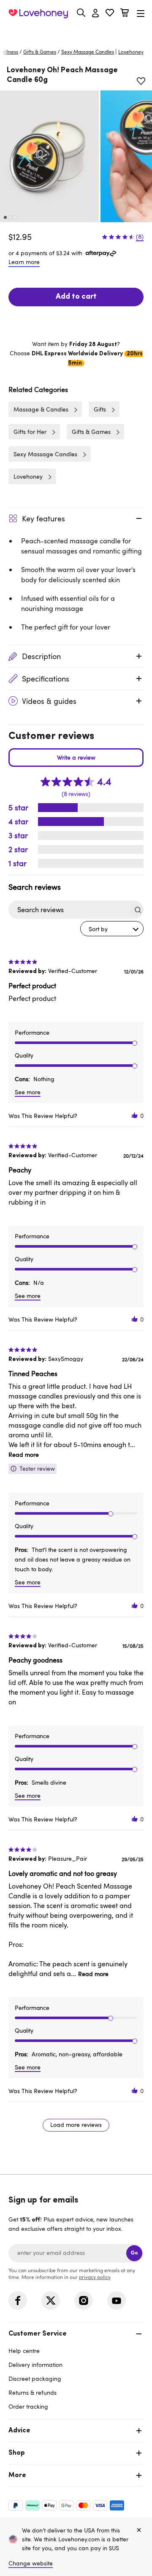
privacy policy (95, 2277)
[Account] (95, 14)
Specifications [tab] (46, 679)
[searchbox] (68, 910)
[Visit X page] (51, 2301)
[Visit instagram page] (84, 2301)
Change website (31, 2563)
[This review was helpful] (135, 1116)
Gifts (100, 409)
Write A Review (76, 758)
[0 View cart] (125, 14)
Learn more (24, 262)
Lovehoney (76, 33)
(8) (140, 237)
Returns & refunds (33, 2392)
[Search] (81, 13)
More (17, 2475)
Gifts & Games (40, 52)
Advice (19, 2431)
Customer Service (38, 2334)
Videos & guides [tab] (49, 701)
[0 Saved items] (110, 14)
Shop (17, 2453)
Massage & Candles (41, 409)
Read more (24, 1454)
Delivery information (35, 2365)
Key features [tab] (43, 518)
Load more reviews (76, 2125)
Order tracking (28, 2406)
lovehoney (131, 52)
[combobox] (112, 929)
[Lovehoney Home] (38, 14)
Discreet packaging (35, 2378)
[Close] (139, 2530)
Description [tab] (41, 656)
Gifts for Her (30, 432)
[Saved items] (141, 81)
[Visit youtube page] (117, 2301)
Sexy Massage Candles (88, 52)
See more (28, 1092)
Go (134, 2253)
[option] (49, 156)
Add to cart (76, 297)
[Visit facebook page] (18, 2301)
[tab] (76, 2369)
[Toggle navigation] (141, 13)
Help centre (24, 2351)
